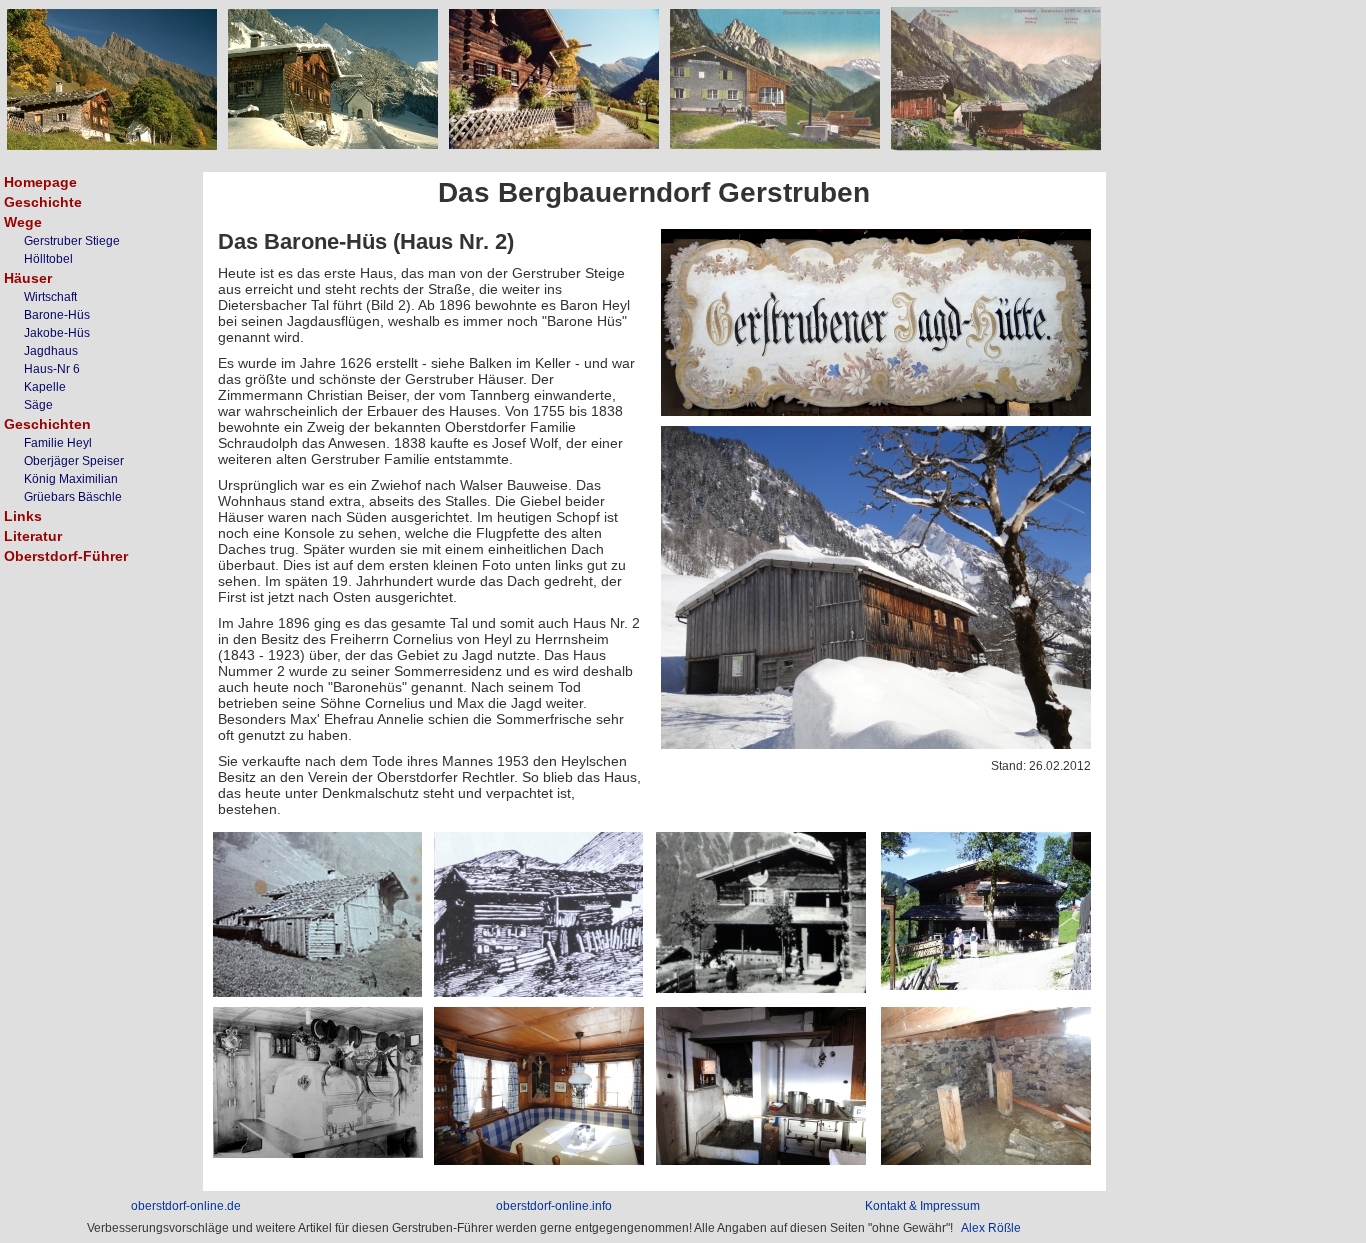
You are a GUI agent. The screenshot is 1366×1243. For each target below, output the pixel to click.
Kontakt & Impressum (922, 1206)
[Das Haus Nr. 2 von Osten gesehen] (986, 985)
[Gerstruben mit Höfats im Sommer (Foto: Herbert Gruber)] (112, 145)
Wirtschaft (50, 297)
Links (23, 516)
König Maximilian (71, 479)
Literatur (33, 536)
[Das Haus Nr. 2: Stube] (539, 1160)
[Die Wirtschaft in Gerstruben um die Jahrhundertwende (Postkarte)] (775, 144)
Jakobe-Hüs (57, 333)
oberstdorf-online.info (554, 1206)
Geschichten (47, 424)
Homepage (40, 182)
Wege (23, 222)
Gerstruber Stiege (72, 241)
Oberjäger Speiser (74, 461)
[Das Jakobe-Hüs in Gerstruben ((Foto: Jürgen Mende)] (554, 144)
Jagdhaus (51, 351)
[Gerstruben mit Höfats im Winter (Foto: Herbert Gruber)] (333, 144)
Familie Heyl (58, 443)
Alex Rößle (991, 1228)
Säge (38, 405)
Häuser (28, 278)
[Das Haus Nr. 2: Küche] (761, 1160)
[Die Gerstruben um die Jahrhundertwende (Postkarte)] (996, 146)
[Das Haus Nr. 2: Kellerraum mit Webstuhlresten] (986, 1160)
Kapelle (45, 387)
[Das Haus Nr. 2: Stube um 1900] (318, 1153)
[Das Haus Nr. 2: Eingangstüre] (876, 411)
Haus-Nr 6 (52, 369)
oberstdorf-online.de (186, 1206)
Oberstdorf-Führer (66, 556)
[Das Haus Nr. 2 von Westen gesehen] (876, 744)
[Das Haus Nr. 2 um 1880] (317, 992)
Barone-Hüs (57, 315)
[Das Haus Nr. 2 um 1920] (761, 988)
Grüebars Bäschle (73, 497)
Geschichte (43, 202)
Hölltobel (48, 259)
